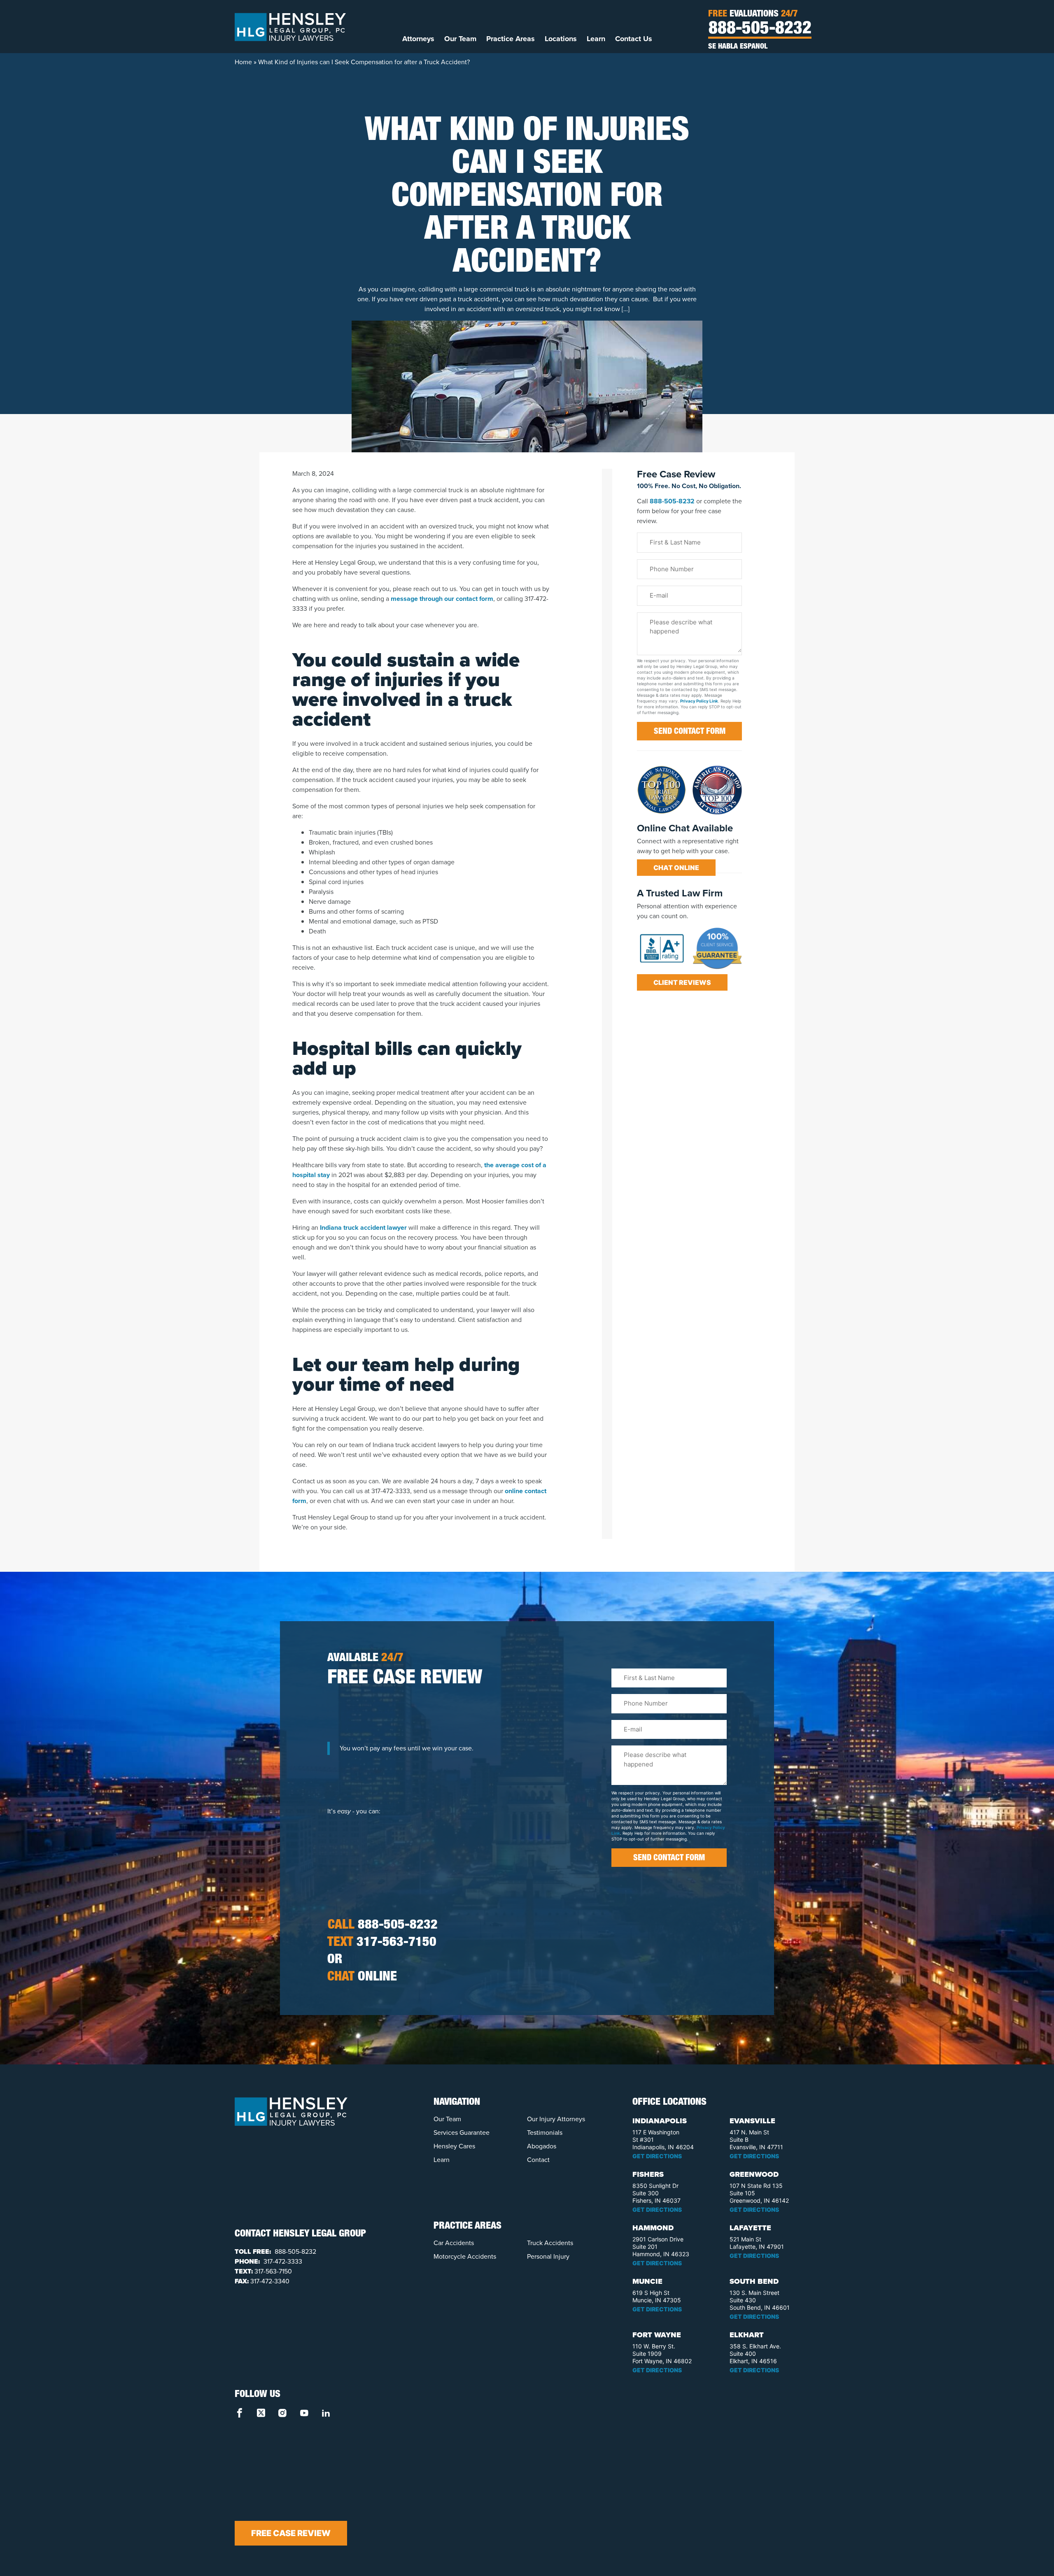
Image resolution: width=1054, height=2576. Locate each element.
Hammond (653, 2228)
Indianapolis (660, 2121)
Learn (596, 39)
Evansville (752, 2121)
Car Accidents (454, 2243)
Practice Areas (511, 39)
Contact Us (634, 39)
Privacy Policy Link (699, 701)
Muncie (647, 2281)
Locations (561, 39)
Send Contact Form (690, 732)
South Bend (754, 2281)
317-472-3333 (282, 2261)
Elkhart (747, 2335)
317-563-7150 (382, 1943)
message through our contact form (442, 599)
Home (243, 62)
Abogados (542, 2146)
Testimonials (545, 2133)
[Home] (290, 26)
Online (362, 1978)
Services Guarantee (462, 2133)
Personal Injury (548, 2256)
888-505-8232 (760, 30)
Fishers (648, 2174)
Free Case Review (291, 2533)
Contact (538, 2160)
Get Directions (657, 2156)
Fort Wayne (657, 2335)
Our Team (460, 39)
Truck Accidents (550, 2243)
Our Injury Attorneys (556, 2119)
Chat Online (676, 868)
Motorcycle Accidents (465, 2256)
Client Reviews (682, 982)
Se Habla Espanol (738, 47)
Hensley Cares (454, 2146)
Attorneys (418, 39)
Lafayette (750, 2228)
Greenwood (754, 2174)
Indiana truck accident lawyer (363, 1227)
